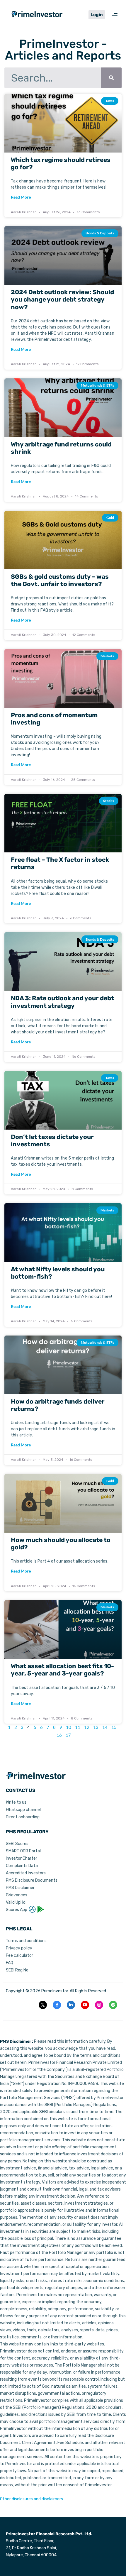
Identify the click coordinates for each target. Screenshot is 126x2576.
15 (114, 1727)
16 (59, 1735)
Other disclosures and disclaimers (31, 2499)
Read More (21, 197)
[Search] (111, 78)
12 (87, 1727)
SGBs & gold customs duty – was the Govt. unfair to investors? (60, 580)
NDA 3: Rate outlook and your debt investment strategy (62, 1002)
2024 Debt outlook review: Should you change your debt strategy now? (62, 299)
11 (78, 1727)
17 (68, 1735)
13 (96, 1727)
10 (69, 1727)
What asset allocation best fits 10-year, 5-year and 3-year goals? (62, 1670)
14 (105, 1727)
